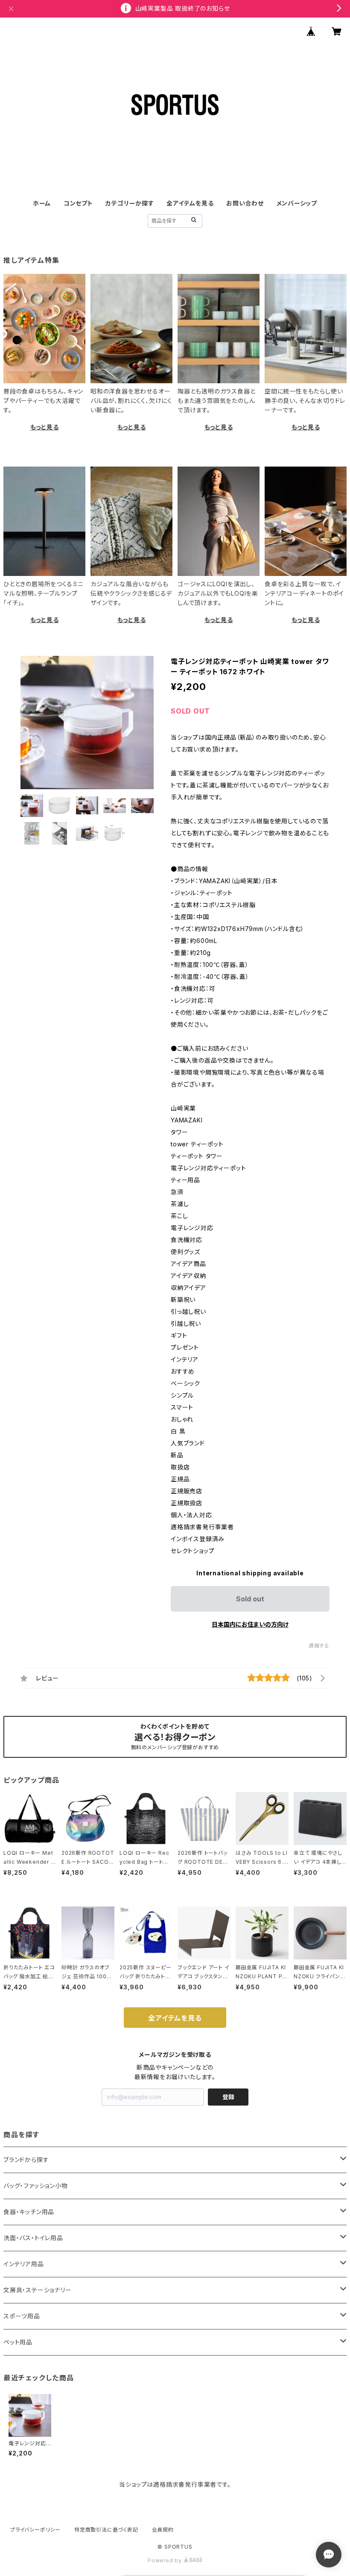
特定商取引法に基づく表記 (106, 2530)
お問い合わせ (245, 203)
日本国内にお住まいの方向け (250, 1624)
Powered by (166, 2560)
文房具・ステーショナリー (38, 2290)
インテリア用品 (24, 2264)
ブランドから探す (26, 2160)
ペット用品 (18, 2342)
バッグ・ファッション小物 (36, 2186)
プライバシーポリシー (35, 2530)
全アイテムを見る (190, 203)
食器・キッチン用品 (29, 2212)
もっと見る (45, 427)
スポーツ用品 (22, 2316)
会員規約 (163, 2530)
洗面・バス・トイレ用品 (33, 2238)
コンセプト (78, 203)
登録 (228, 2097)
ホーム (42, 203)
